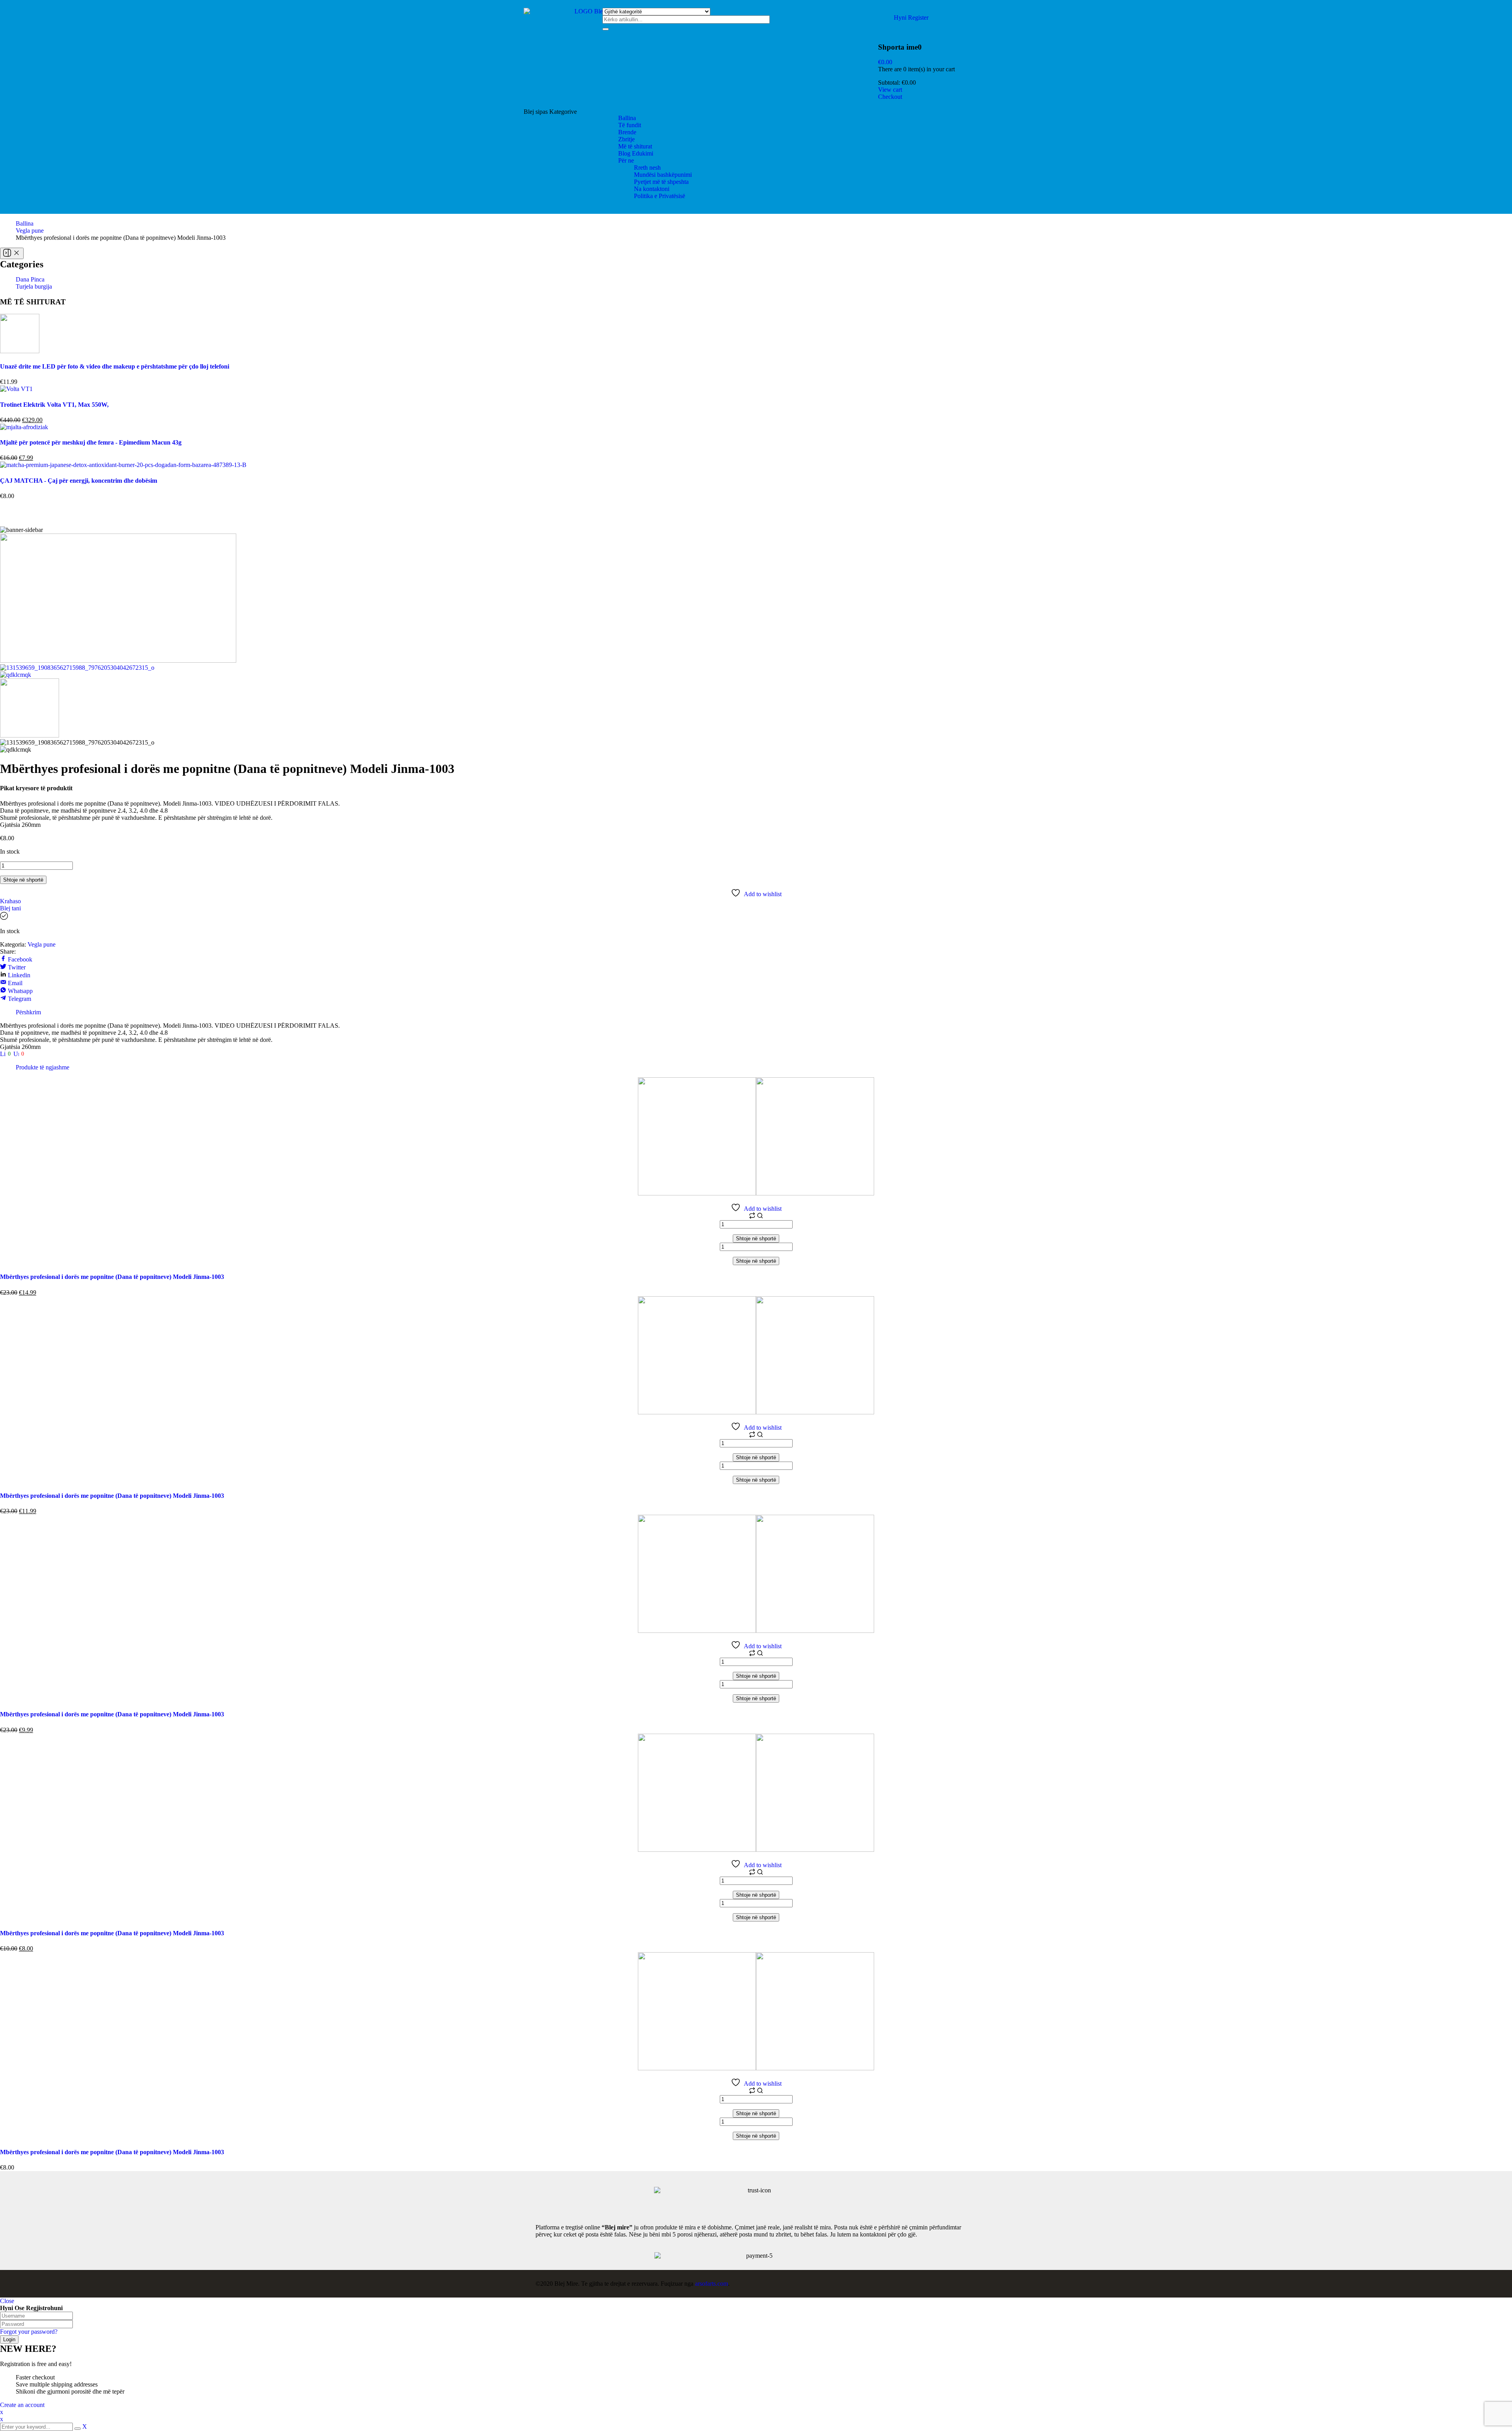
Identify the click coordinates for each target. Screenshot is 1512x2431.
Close (7, 2301)
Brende (627, 132)
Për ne (626, 160)
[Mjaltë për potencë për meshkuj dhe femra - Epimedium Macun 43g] (24, 427)
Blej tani (10, 908)
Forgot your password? (29, 2332)
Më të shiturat (635, 146)
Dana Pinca (30, 279)
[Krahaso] (753, 1216)
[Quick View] (760, 1216)
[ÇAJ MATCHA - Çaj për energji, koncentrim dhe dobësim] (123, 465)
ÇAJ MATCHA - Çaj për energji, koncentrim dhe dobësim (79, 481)
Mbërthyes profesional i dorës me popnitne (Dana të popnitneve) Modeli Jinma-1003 (112, 1277)
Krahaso (10, 901)
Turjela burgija (34, 286)
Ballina (627, 118)
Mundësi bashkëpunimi (663, 175)
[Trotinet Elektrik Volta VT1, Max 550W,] (16, 389)
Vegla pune (30, 231)
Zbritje (626, 139)
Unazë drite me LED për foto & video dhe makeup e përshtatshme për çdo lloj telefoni (115, 366)
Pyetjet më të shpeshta (661, 182)
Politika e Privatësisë (660, 196)
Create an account (22, 2405)
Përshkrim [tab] (28, 1012)
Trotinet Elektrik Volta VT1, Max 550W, (54, 405)
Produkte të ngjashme (43, 1067)
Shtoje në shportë (23, 880)
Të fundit (630, 125)
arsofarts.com (712, 2284)
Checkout (890, 97)
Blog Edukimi (636, 153)
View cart (890, 90)
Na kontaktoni (652, 189)
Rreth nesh (647, 168)
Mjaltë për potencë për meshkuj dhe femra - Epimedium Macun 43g (91, 442)
